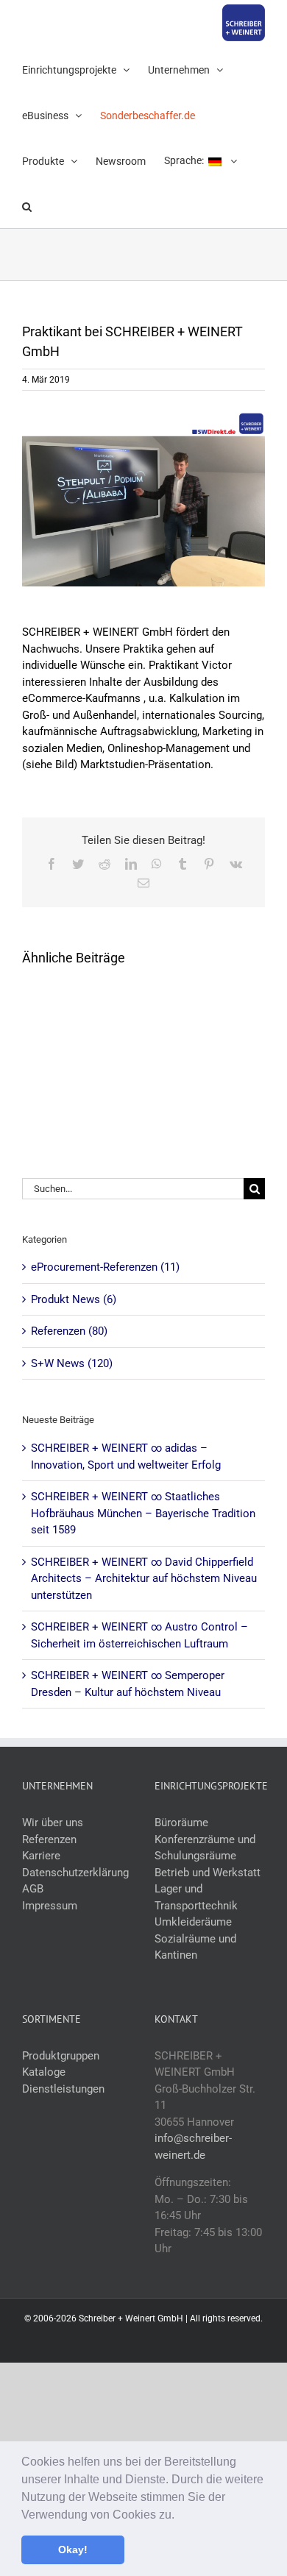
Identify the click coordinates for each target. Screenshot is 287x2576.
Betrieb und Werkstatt (208, 1873)
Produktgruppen (61, 2056)
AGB (33, 1889)
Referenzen (49, 1839)
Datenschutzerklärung (75, 1873)
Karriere (41, 1856)
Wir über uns (53, 1823)
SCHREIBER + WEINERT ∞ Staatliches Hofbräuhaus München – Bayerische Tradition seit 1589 (143, 1513)
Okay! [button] (73, 2550)
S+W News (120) (72, 1363)
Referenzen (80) (69, 1331)
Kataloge (44, 2072)
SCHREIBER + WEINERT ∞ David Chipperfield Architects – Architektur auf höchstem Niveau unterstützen (144, 1579)
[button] (180, 2516)
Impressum (50, 1906)
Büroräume (181, 1823)
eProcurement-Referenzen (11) (105, 1267)
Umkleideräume (193, 1922)
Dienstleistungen (63, 2089)
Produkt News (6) (74, 1299)
